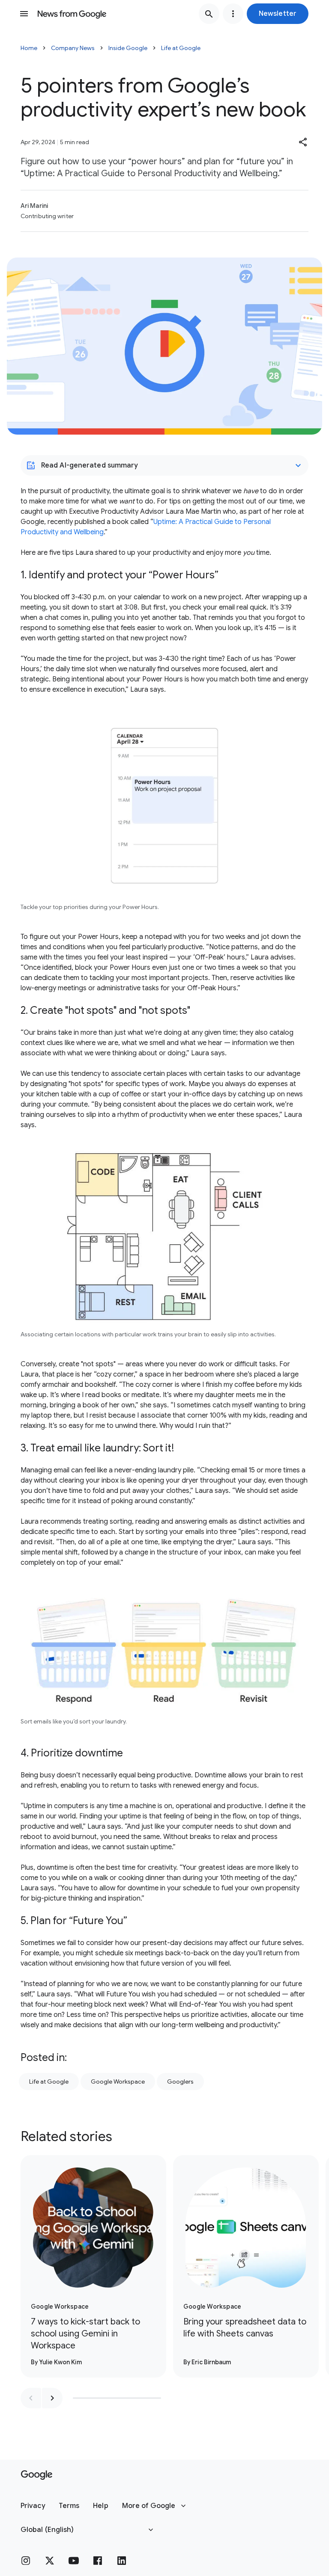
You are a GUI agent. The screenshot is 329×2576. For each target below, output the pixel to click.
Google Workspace (118, 2082)
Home (29, 48)
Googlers (180, 2082)
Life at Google (181, 48)
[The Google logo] (37, 2475)
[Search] (209, 14)
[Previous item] (31, 2398)
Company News (73, 48)
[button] (278, 14)
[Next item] (52, 2398)
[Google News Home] (72, 14)
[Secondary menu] (233, 14)
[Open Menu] (24, 14)
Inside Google (128, 48)
